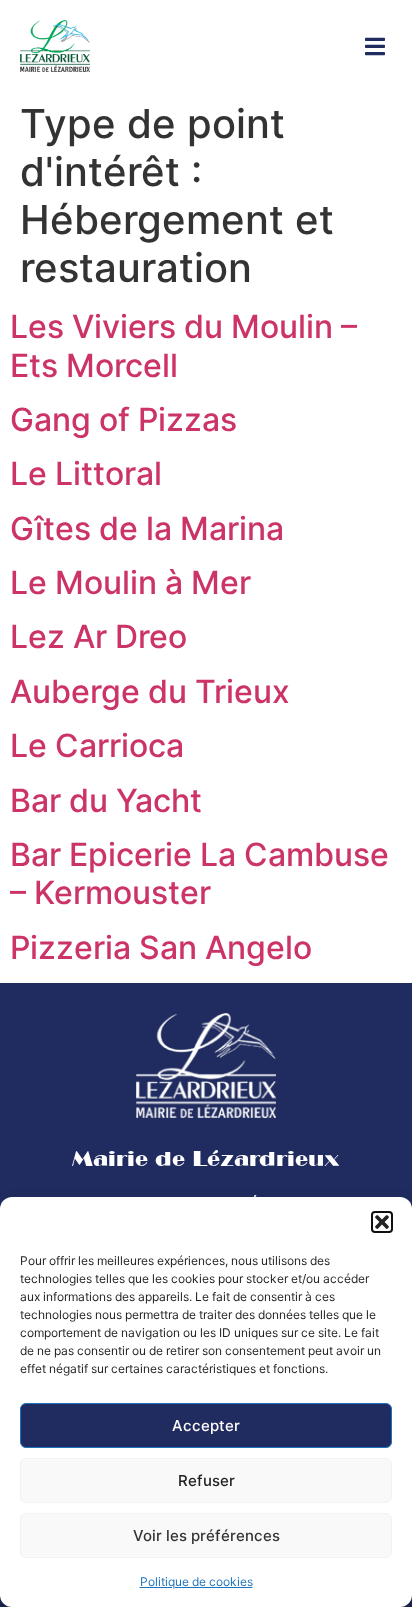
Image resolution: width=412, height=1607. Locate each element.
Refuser (206, 1480)
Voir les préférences (206, 1535)
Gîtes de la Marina (147, 528)
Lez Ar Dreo (98, 636)
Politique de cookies (196, 1581)
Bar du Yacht (106, 800)
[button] (382, 1222)
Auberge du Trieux (150, 691)
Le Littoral (86, 473)
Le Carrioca (97, 745)
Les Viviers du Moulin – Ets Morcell (183, 345)
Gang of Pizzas (123, 419)
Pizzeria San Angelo (161, 947)
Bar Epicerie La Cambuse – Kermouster (199, 873)
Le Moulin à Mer (130, 582)
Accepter (206, 1425)
